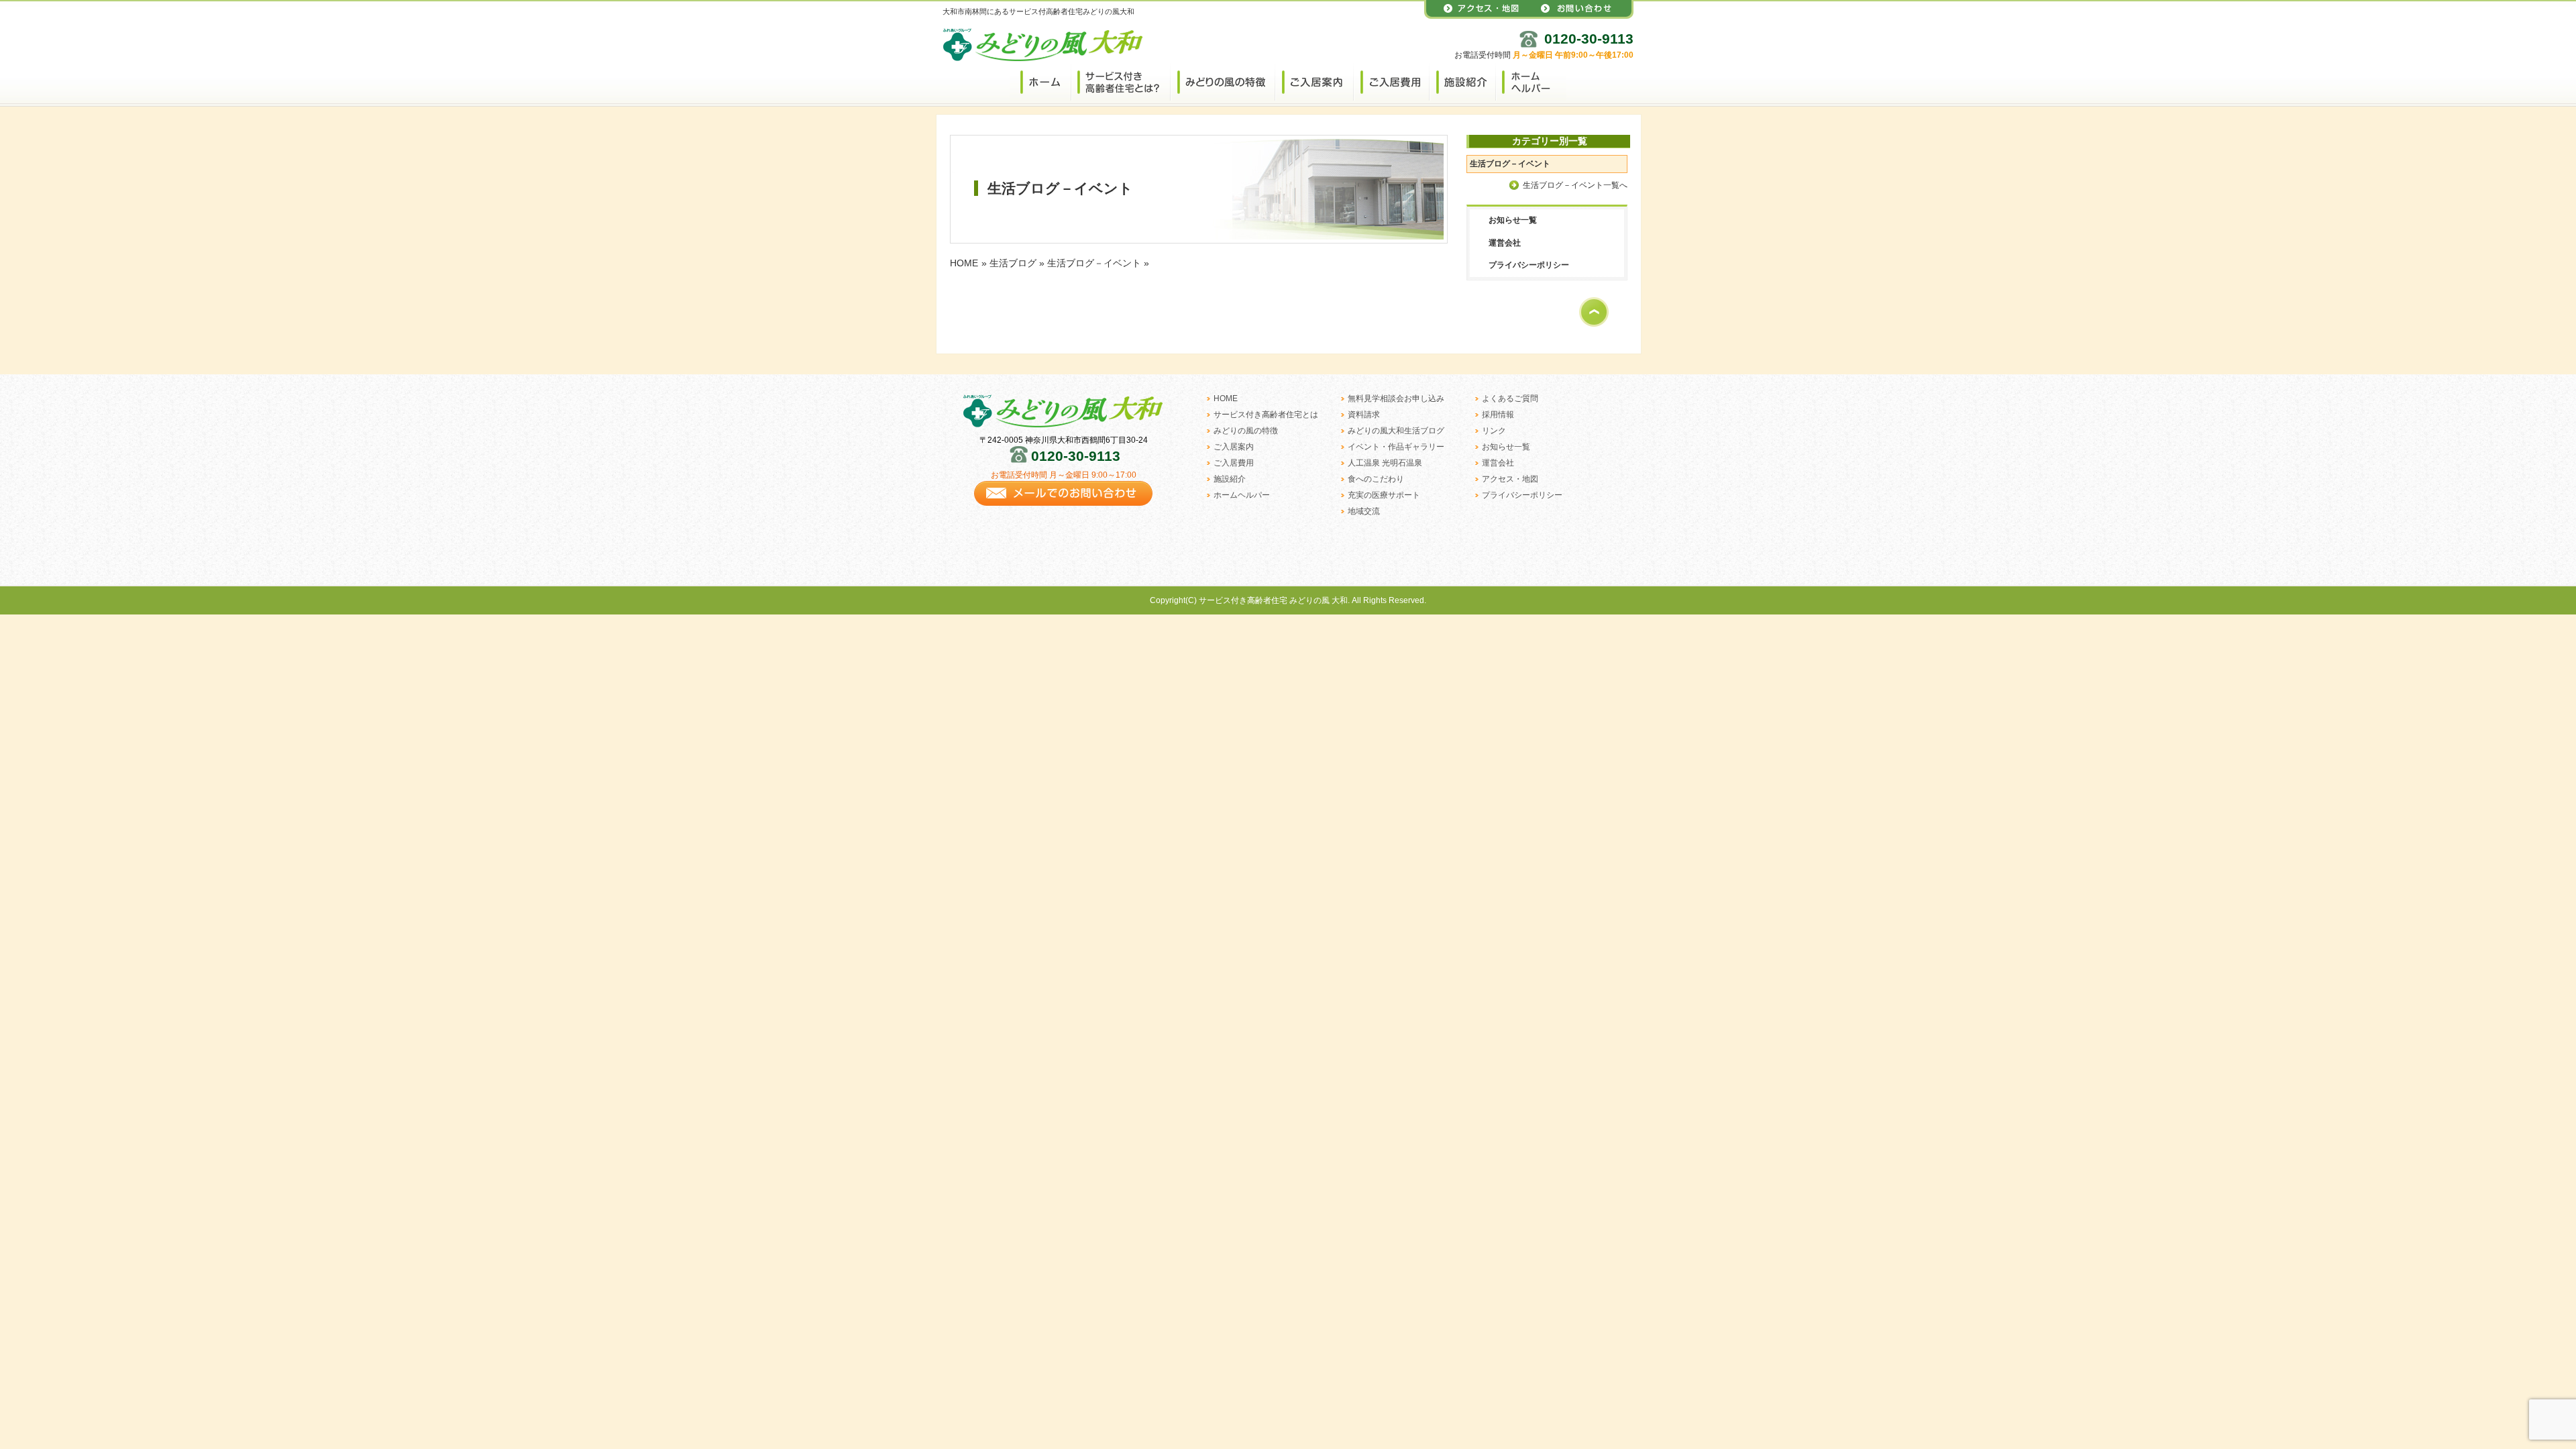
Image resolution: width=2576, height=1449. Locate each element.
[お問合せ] (1581, 16)
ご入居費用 (1234, 463)
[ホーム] (1040, 81)
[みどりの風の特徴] (1222, 81)
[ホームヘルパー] (1531, 81)
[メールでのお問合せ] (1063, 510)
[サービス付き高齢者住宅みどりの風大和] (1043, 56)
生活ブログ (1013, 263)
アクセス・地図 (1510, 479)
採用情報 (1498, 415)
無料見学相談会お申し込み (1396, 398)
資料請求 (1364, 415)
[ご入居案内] (1314, 81)
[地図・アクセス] (1477, 16)
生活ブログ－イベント (1094, 263)
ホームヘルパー (1242, 495)
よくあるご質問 (1510, 398)
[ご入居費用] (1391, 81)
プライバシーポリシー (1529, 265)
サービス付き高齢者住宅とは (1266, 415)
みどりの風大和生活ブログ (1396, 431)
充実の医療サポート (1384, 495)
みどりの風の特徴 (1246, 431)
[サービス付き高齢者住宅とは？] (1120, 81)
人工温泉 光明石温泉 (1385, 463)
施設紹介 (1230, 479)
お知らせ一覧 (1513, 220)
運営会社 (1505, 243)
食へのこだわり (1376, 479)
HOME (964, 263)
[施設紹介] (1462, 81)
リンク (1494, 431)
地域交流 (1364, 511)
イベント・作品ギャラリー (1396, 447)
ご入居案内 (1234, 447)
